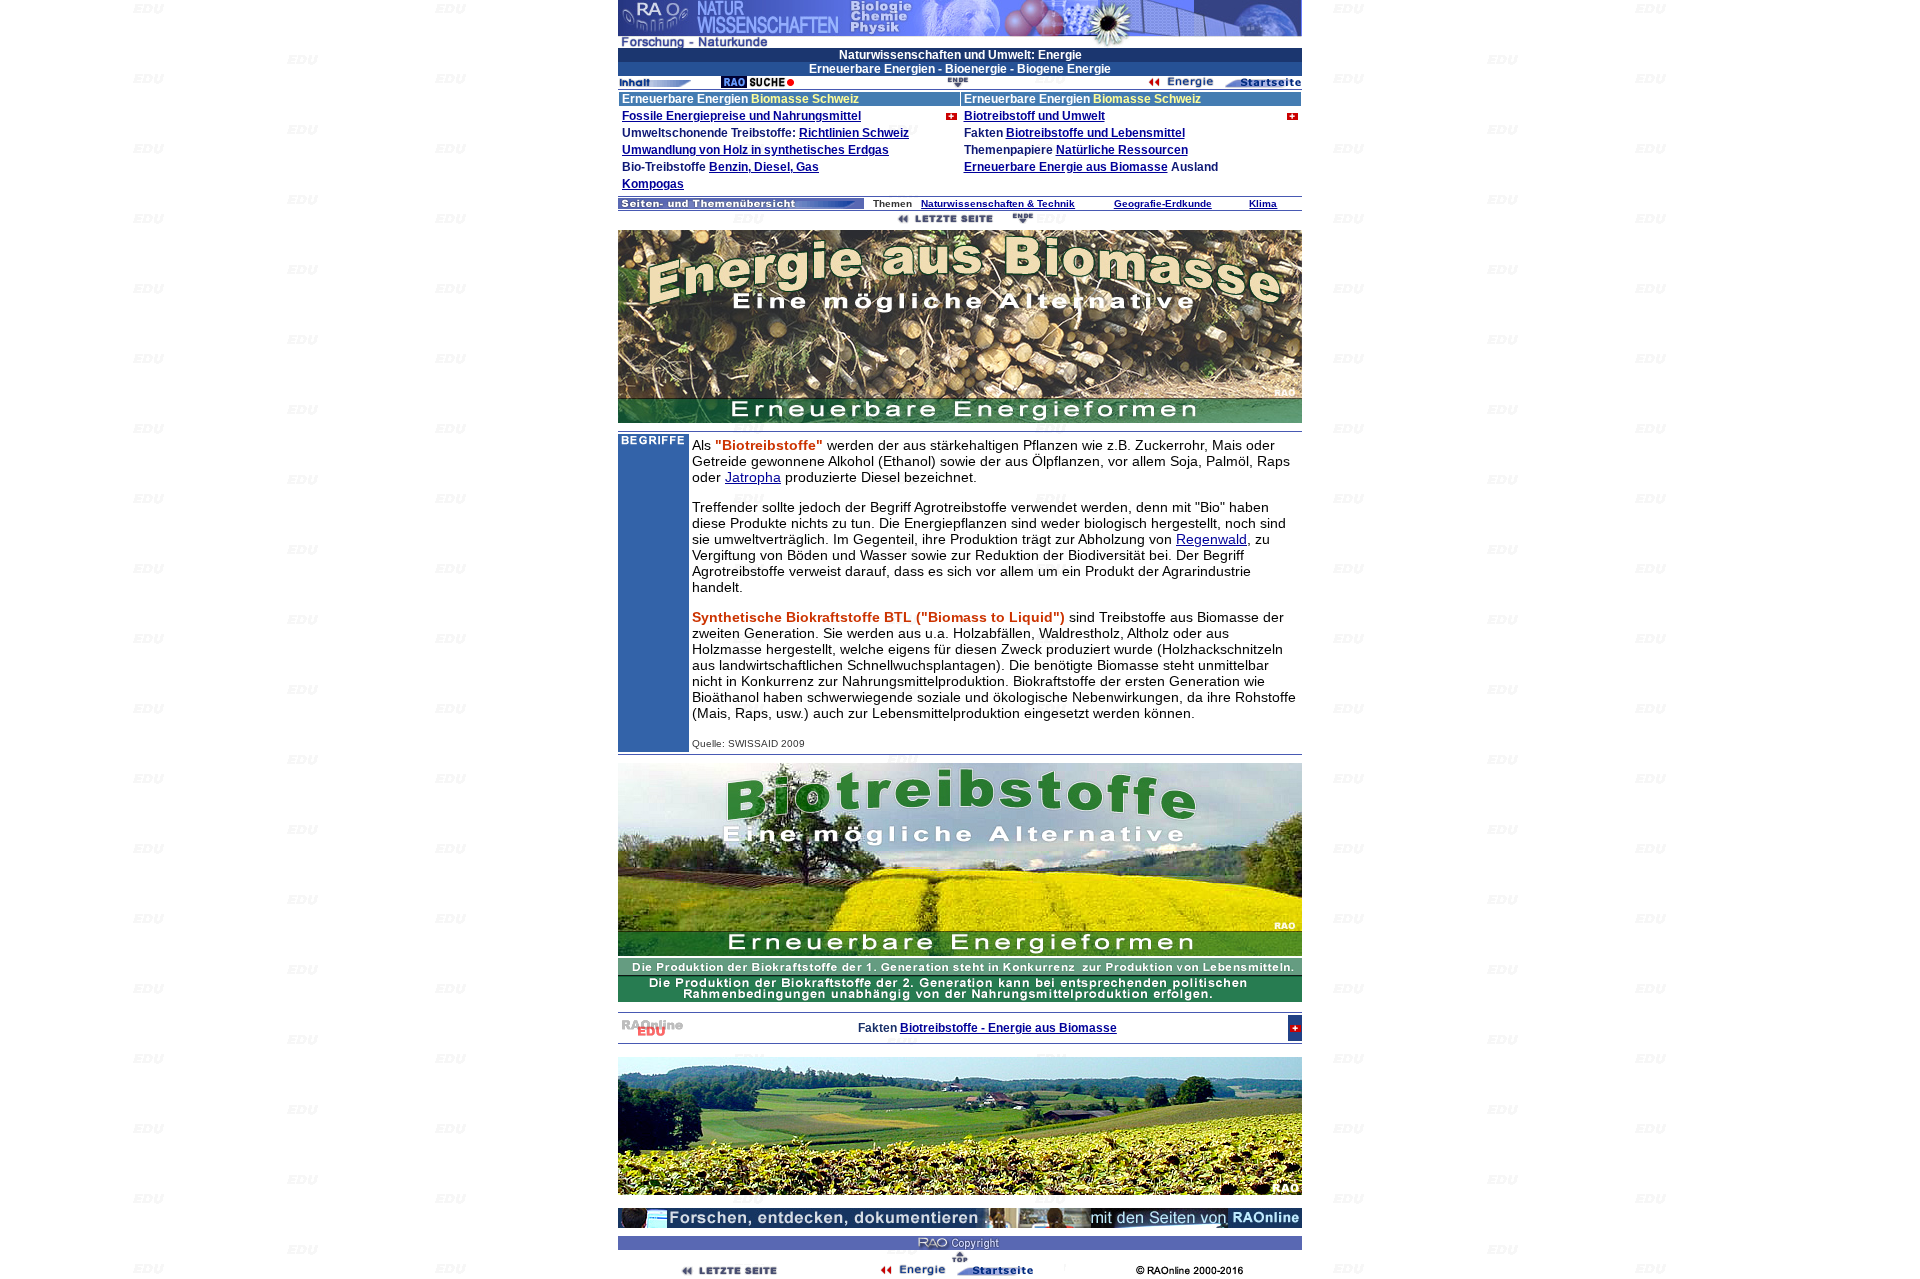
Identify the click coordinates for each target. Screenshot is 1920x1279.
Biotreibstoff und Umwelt (1034, 116)
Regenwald (1211, 539)
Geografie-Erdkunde (1163, 203)
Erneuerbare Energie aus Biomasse (1066, 167)
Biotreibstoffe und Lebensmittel (1095, 133)
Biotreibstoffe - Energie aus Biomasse (1008, 1028)
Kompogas (653, 184)
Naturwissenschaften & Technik (998, 203)
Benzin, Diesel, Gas (764, 167)
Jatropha (753, 477)
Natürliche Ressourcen (1122, 150)
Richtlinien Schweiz (854, 133)
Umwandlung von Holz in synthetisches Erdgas (755, 150)
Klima (1263, 203)
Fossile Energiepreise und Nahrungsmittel (741, 116)
